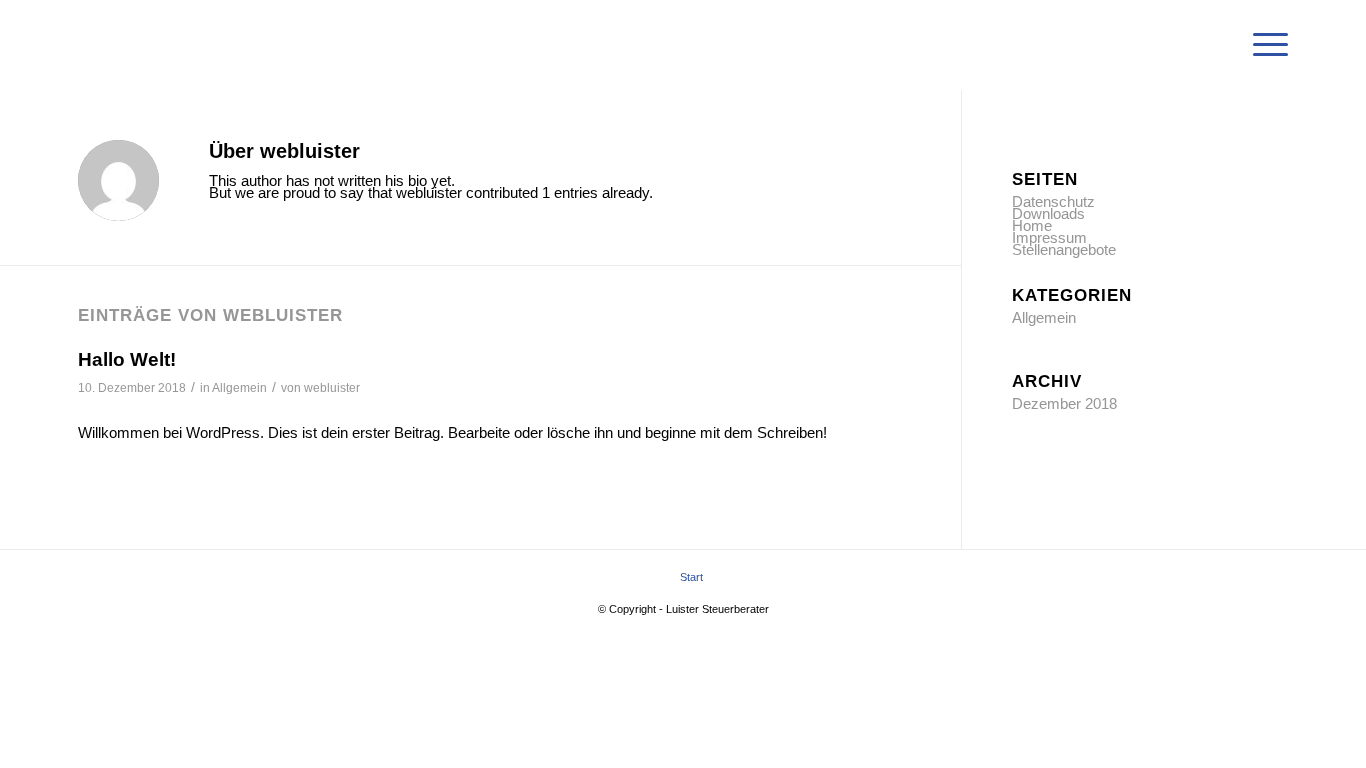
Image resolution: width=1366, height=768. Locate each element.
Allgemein (239, 388)
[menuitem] (1264, 45)
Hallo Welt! (127, 359)
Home (1032, 225)
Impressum (1049, 237)
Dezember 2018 (1064, 403)
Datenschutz (1053, 201)
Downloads (1048, 213)
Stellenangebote (1064, 249)
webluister (332, 388)
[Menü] (1264, 45)
